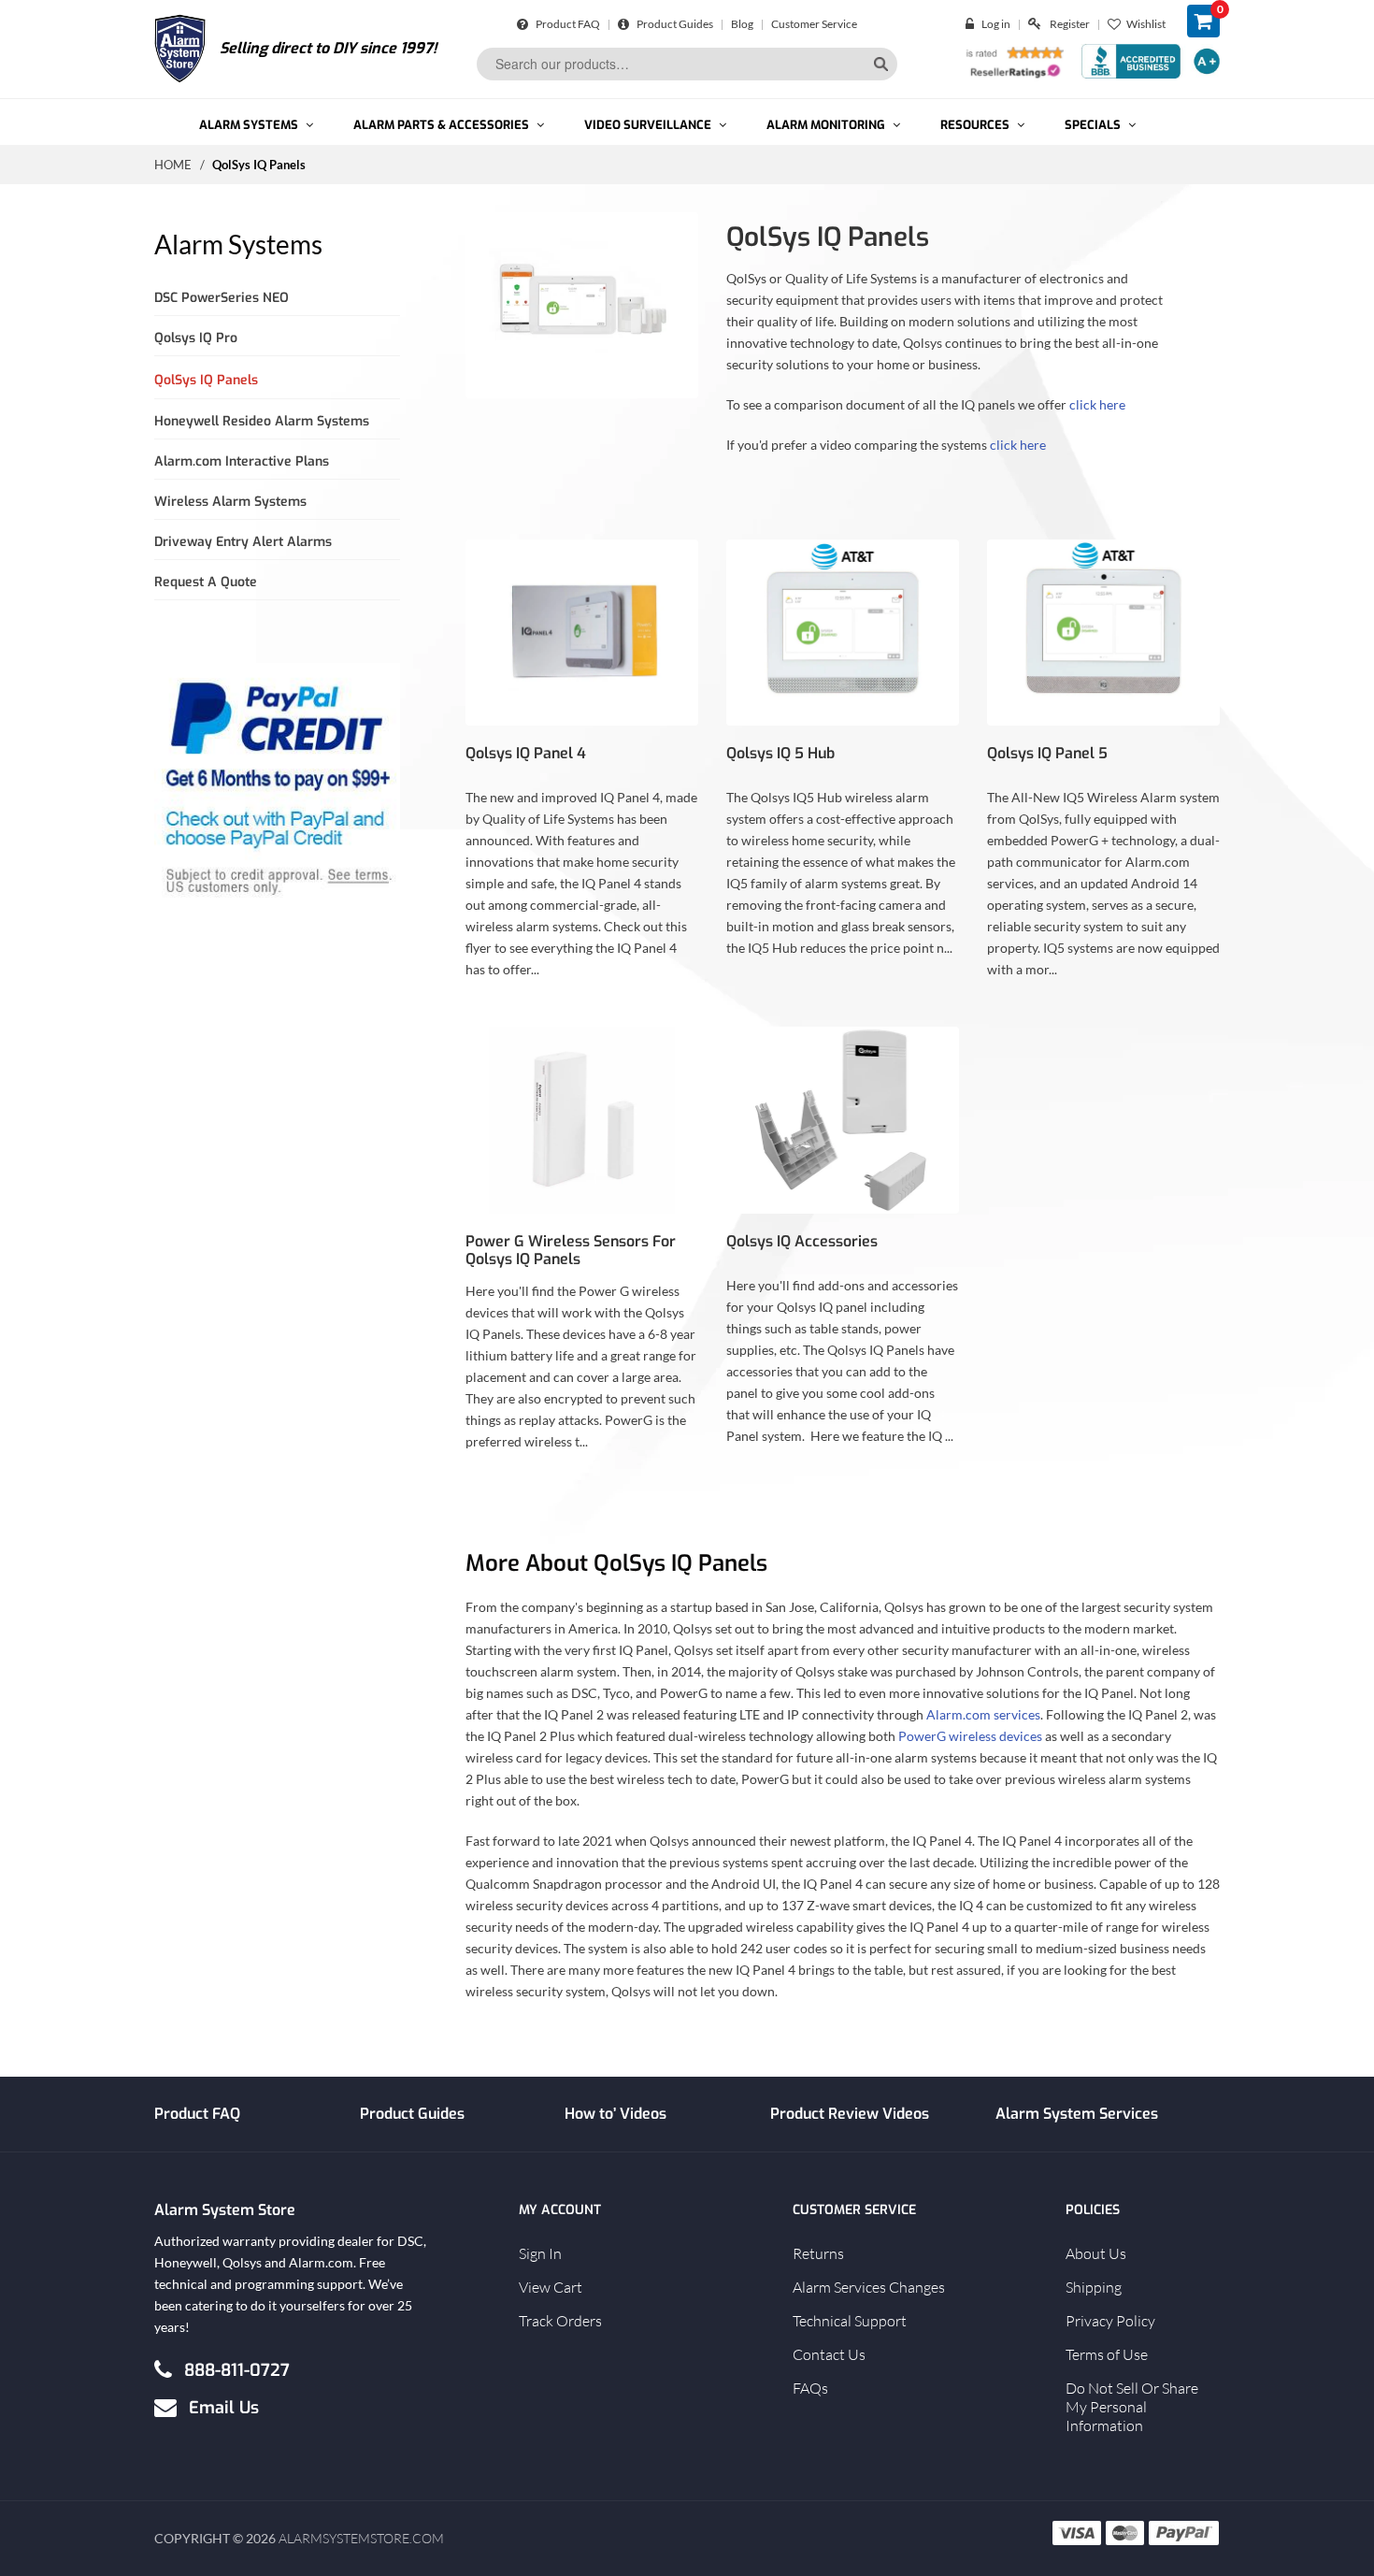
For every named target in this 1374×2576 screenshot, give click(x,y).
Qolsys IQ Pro (196, 338)
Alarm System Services (1077, 2114)
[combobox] (687, 64)
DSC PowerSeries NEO (222, 298)
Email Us (224, 2407)
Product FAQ (567, 24)
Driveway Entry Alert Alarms (243, 542)
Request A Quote (206, 582)
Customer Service (814, 24)
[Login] (973, 24)
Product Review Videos (850, 2114)
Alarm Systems (238, 244)
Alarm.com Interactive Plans (242, 461)
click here (1097, 404)
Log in (996, 24)
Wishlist (1146, 24)
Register (1070, 24)
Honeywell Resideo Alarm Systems (262, 421)
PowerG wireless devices (970, 1736)
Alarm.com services (983, 1714)
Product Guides (674, 24)
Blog (742, 24)
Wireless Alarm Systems (230, 502)
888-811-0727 (237, 2369)
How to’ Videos (615, 2114)
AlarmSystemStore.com (361, 2538)
